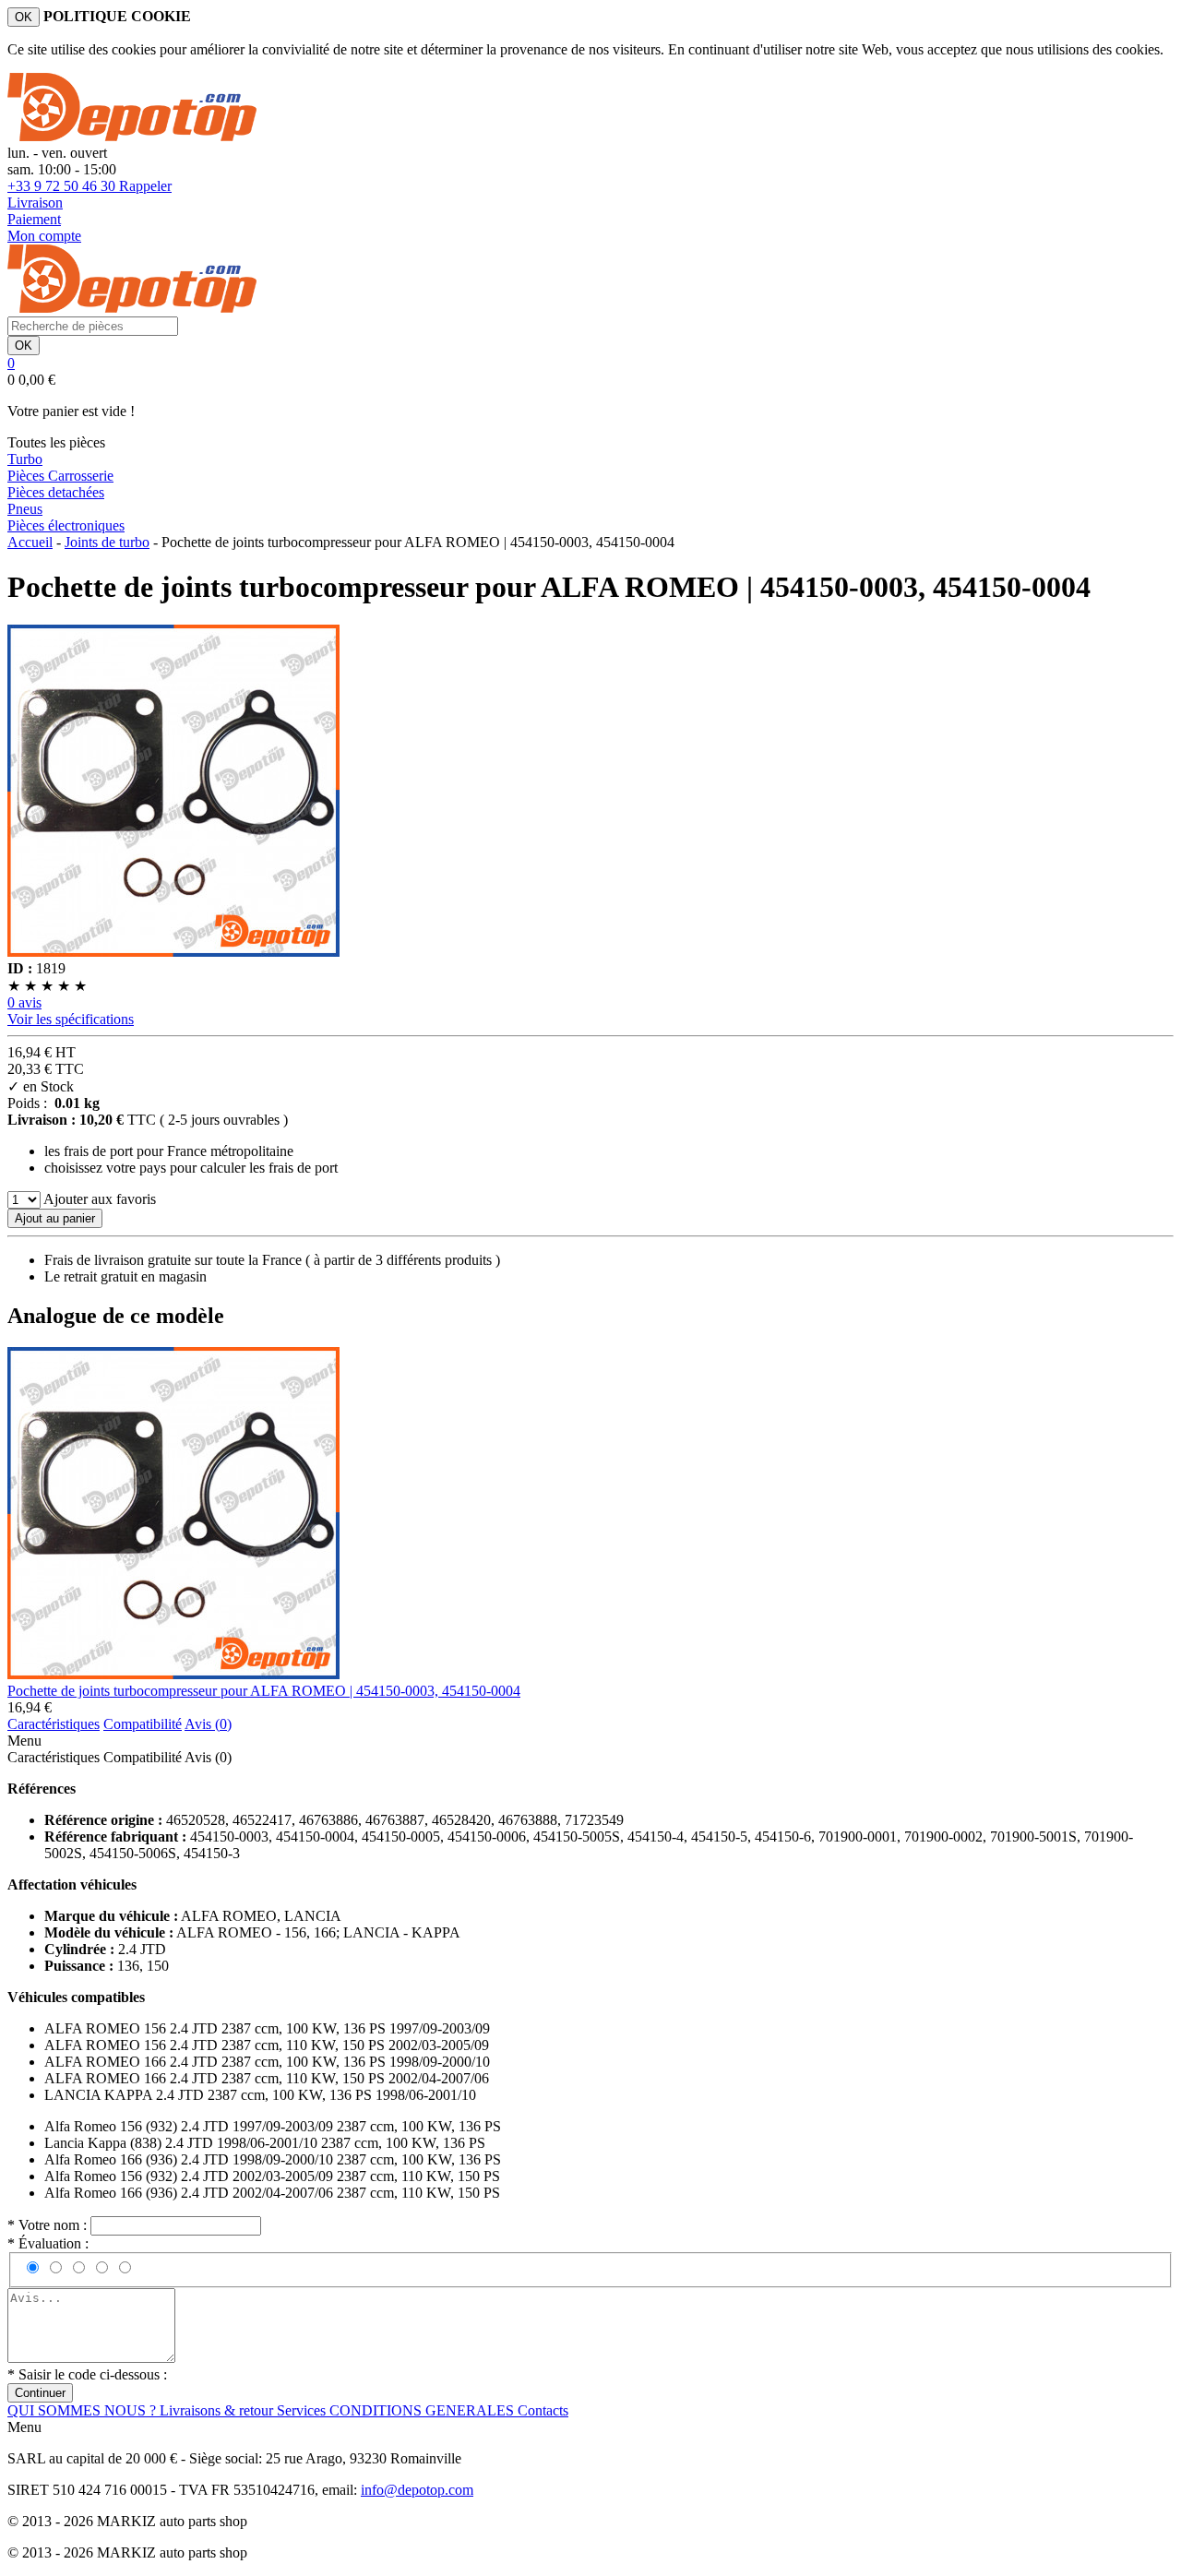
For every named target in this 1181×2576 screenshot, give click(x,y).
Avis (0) (208, 1757)
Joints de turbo (107, 542)
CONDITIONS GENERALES (423, 2410)
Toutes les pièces (56, 442)
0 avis (24, 1002)
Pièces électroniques (66, 525)
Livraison (35, 203)
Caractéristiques (54, 1757)
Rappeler (145, 186)
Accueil (30, 542)
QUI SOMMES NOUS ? (84, 2410)
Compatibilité (143, 1757)
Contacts (543, 2410)
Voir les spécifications (71, 1019)
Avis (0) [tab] (208, 1724)
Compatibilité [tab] (143, 1724)
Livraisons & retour (218, 2410)
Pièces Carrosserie (60, 476)
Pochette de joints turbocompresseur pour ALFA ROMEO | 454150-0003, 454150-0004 (264, 1691)
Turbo (25, 459)
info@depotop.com (417, 2490)
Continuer (40, 2393)
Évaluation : (48, 2243)
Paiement (34, 219)
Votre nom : (49, 2225)
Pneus (25, 509)
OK (24, 17)
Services (303, 2410)
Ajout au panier (55, 1218)
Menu (24, 1741)
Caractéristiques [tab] (54, 1724)
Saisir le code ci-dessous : (87, 2374)
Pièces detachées (56, 492)
